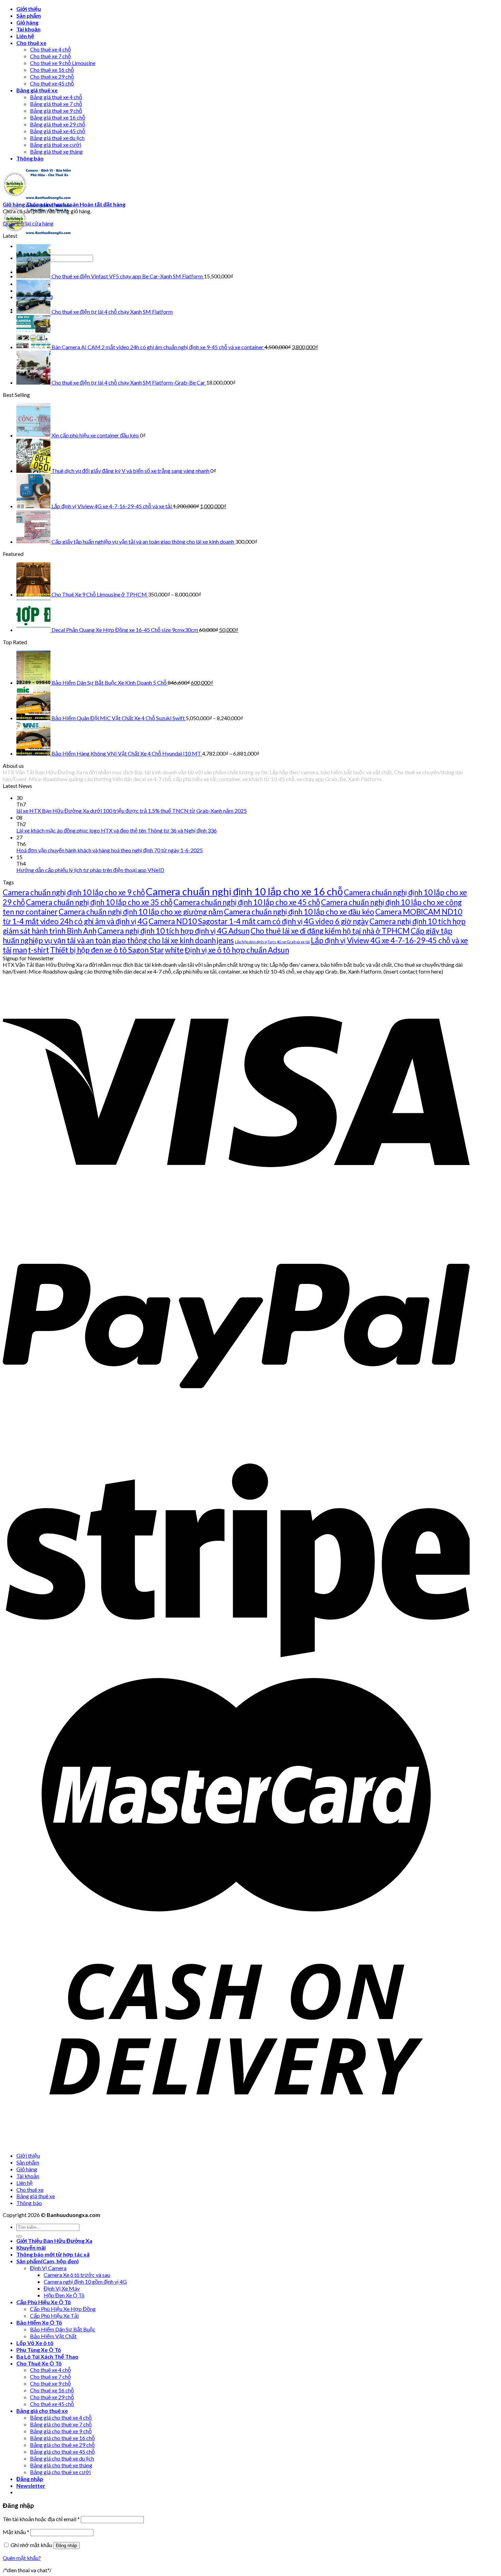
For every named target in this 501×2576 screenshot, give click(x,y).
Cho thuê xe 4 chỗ (50, 49)
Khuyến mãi (31, 2247)
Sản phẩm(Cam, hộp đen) (48, 2261)
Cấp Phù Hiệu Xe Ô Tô (44, 2302)
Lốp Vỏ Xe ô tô (35, 2343)
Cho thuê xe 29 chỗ (52, 76)
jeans (225, 940)
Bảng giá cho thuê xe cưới (60, 2472)
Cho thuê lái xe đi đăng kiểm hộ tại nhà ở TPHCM (330, 931)
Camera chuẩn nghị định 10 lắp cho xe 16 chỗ (244, 891)
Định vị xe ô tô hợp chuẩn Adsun (237, 950)
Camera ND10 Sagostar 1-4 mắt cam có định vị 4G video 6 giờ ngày (259, 921)
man (20, 950)
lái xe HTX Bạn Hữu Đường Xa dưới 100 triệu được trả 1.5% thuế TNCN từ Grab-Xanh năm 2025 (132, 811)
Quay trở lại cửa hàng (28, 223)
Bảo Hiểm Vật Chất (53, 2336)
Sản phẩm (29, 15)
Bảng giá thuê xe (37, 90)
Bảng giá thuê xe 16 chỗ (58, 117)
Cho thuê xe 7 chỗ (50, 56)
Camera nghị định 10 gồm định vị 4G (85, 2282)
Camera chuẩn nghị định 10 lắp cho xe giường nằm (141, 912)
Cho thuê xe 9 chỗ (50, 2383)
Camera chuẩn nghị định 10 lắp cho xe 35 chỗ (99, 902)
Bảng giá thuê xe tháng (56, 151)
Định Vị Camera (48, 2268)
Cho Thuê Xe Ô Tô (39, 2363)
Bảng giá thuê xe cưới (56, 145)
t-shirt (39, 950)
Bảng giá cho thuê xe (42, 2411)
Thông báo (30, 158)
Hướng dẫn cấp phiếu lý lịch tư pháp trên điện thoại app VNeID (90, 870)
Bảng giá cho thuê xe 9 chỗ (61, 2431)
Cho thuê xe (31, 43)
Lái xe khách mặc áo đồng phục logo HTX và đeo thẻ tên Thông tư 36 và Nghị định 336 (117, 830)
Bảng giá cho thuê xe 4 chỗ (61, 2417)
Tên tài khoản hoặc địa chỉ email (41, 2519)
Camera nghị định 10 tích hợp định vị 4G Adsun (173, 931)
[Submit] (19, 2236)
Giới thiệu (29, 9)
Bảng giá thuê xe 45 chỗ (58, 131)
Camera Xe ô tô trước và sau (77, 2275)
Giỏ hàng (27, 22)
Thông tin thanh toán (53, 204)
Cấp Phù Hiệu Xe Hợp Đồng (63, 2309)
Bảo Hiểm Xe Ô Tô (39, 2322)
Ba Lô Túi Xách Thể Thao (47, 2356)
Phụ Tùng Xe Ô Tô (39, 2350)
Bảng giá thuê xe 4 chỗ (56, 97)
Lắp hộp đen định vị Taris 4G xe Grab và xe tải (272, 942)
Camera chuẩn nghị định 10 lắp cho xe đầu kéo (299, 912)
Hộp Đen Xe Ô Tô (64, 2295)
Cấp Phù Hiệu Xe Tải (54, 2316)
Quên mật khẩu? (22, 2558)
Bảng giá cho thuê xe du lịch (62, 2458)
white (174, 950)
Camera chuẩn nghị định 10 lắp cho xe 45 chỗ (247, 902)
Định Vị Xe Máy (62, 2288)
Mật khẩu (16, 2532)
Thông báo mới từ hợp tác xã (53, 2254)
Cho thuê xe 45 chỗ (52, 83)
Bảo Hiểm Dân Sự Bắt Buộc (63, 2329)
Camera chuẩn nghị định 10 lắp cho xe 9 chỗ (74, 892)
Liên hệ (25, 36)
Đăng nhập (66, 2546)
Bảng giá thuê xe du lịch (57, 138)
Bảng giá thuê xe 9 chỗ (56, 111)
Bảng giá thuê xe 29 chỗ (58, 124)
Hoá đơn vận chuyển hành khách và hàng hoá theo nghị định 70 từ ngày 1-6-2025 (110, 850)
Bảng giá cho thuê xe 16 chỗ (62, 2438)
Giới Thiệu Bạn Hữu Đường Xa (54, 2241)
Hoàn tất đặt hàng (103, 204)
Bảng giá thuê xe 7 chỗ (56, 104)
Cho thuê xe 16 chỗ (52, 70)
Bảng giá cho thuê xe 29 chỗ (62, 2445)
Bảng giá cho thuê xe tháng (61, 2465)
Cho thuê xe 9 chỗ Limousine (63, 63)
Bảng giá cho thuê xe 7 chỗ (61, 2424)
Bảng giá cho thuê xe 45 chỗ (62, 2451)
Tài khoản (28, 29)
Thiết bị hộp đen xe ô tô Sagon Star (107, 950)
